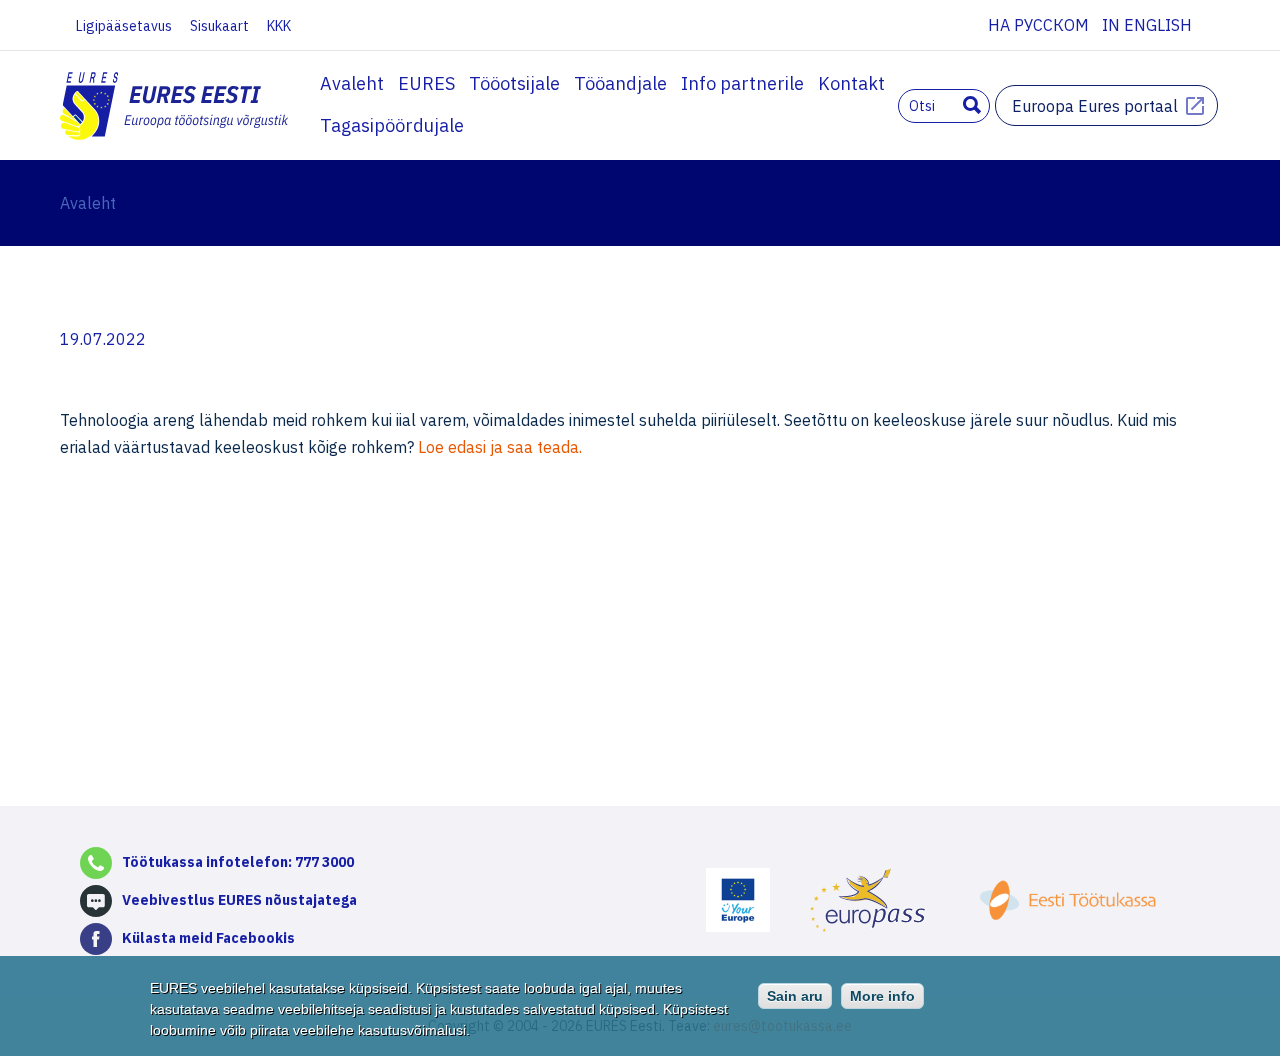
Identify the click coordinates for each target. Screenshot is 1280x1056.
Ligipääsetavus (124, 26)
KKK (279, 26)
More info (882, 996)
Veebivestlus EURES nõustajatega (239, 900)
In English (1147, 25)
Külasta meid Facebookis (208, 938)
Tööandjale (620, 83)
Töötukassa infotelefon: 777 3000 (238, 862)
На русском (1038, 25)
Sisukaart (219, 26)
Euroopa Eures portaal (1095, 106)
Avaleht (352, 83)
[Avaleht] (176, 108)
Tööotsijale (514, 83)
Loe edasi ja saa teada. (500, 447)
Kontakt (851, 83)
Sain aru (795, 996)
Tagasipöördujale (392, 125)
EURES (426, 83)
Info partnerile (742, 83)
